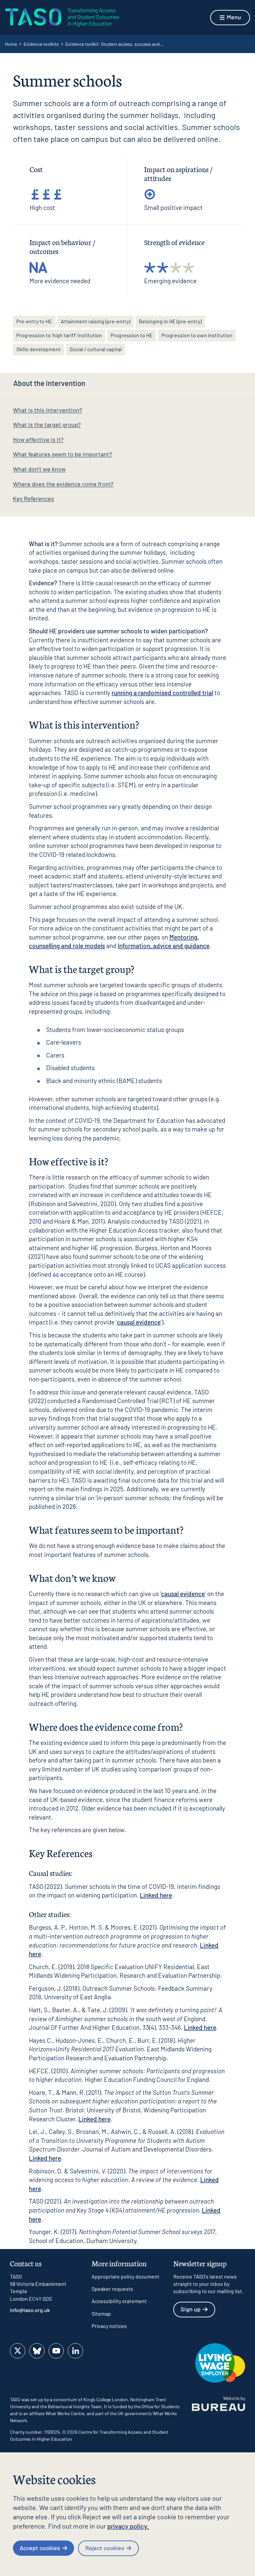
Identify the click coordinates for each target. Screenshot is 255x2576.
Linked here (156, 1895)
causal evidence (139, 1322)
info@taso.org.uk (30, 2310)
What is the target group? (47, 424)
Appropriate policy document (126, 2276)
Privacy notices (109, 2326)
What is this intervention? (47, 410)
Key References (34, 498)
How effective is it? (38, 439)
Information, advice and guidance (164, 946)
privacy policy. (128, 2526)
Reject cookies (105, 2548)
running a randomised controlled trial (162, 693)
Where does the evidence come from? (63, 484)
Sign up (191, 2309)
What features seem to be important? (62, 454)
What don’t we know (39, 469)
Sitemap (101, 2314)
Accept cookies (40, 2548)
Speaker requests (112, 2289)
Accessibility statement (119, 2301)
